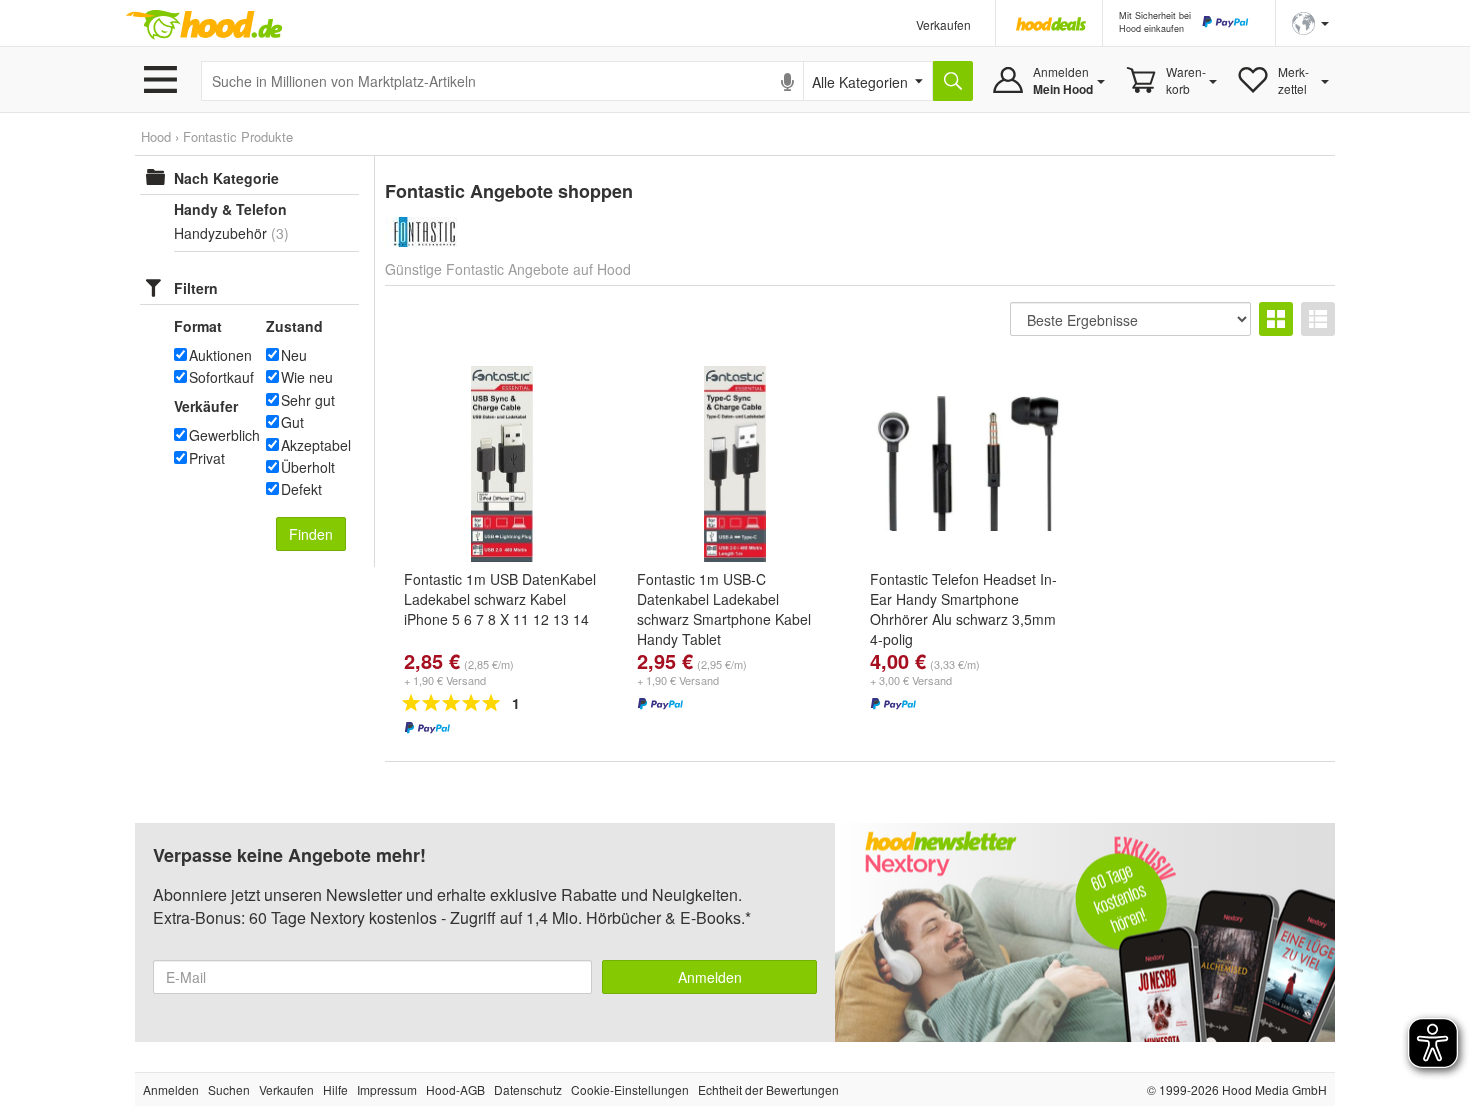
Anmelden (710, 977)
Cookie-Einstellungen (630, 1089)
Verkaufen (943, 24)
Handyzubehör (220, 233)
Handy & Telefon (230, 209)
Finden (311, 534)
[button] (1310, 21)
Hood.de (204, 25)
